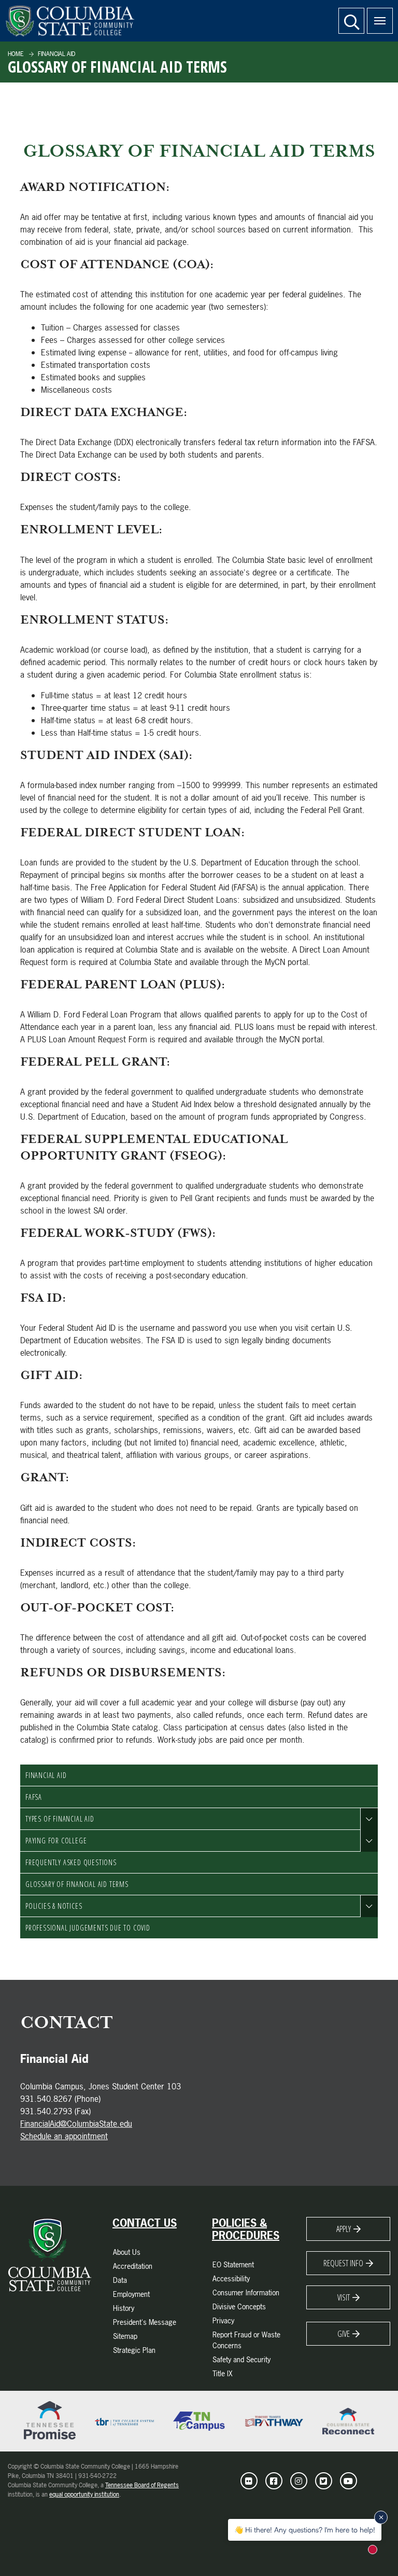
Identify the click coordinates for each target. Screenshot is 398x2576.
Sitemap (125, 2336)
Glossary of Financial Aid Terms (77, 1884)
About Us (127, 2252)
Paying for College (56, 1841)
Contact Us (145, 2223)
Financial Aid (56, 54)
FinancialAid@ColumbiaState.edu (76, 2124)
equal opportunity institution (84, 2495)
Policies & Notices (54, 1906)
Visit (344, 2297)
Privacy (223, 2320)
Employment (131, 2294)
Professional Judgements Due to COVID (88, 1928)
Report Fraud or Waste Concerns (246, 2340)
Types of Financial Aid (60, 1819)
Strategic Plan (134, 2350)
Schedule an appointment (64, 2136)
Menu (380, 21)
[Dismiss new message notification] (381, 2517)
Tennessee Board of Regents (142, 2485)
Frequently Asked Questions (71, 1862)
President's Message (145, 2322)
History (124, 2308)
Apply (344, 2229)
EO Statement (233, 2264)
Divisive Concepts (239, 2306)
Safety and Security (241, 2359)
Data (120, 2280)
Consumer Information (246, 2292)
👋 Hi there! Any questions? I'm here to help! (305, 2530)
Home (16, 54)
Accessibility (231, 2278)
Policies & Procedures (246, 2229)
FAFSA (34, 1797)
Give (344, 2334)
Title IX (223, 2373)
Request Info (343, 2263)
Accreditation (133, 2266)
